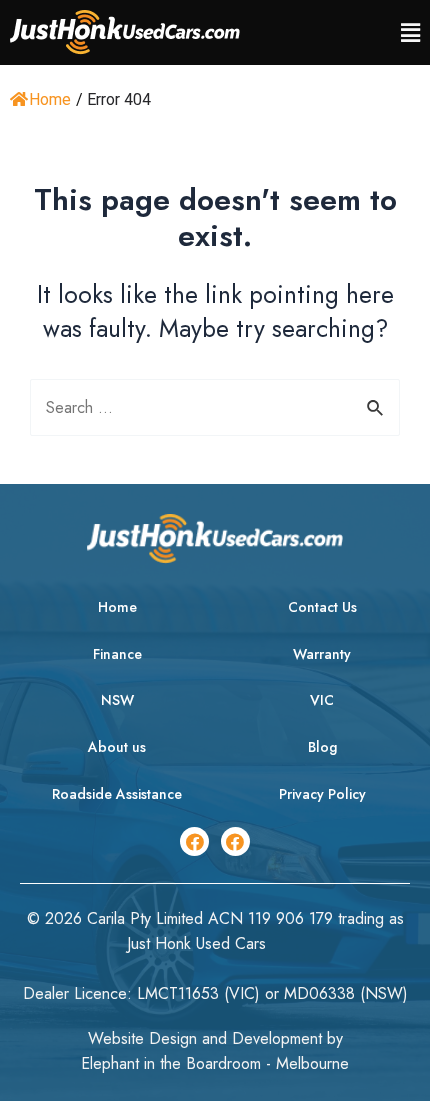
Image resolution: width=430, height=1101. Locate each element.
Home (50, 99)
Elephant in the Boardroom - (178, 1063)
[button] (410, 33)
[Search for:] (215, 407)
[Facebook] (194, 841)
